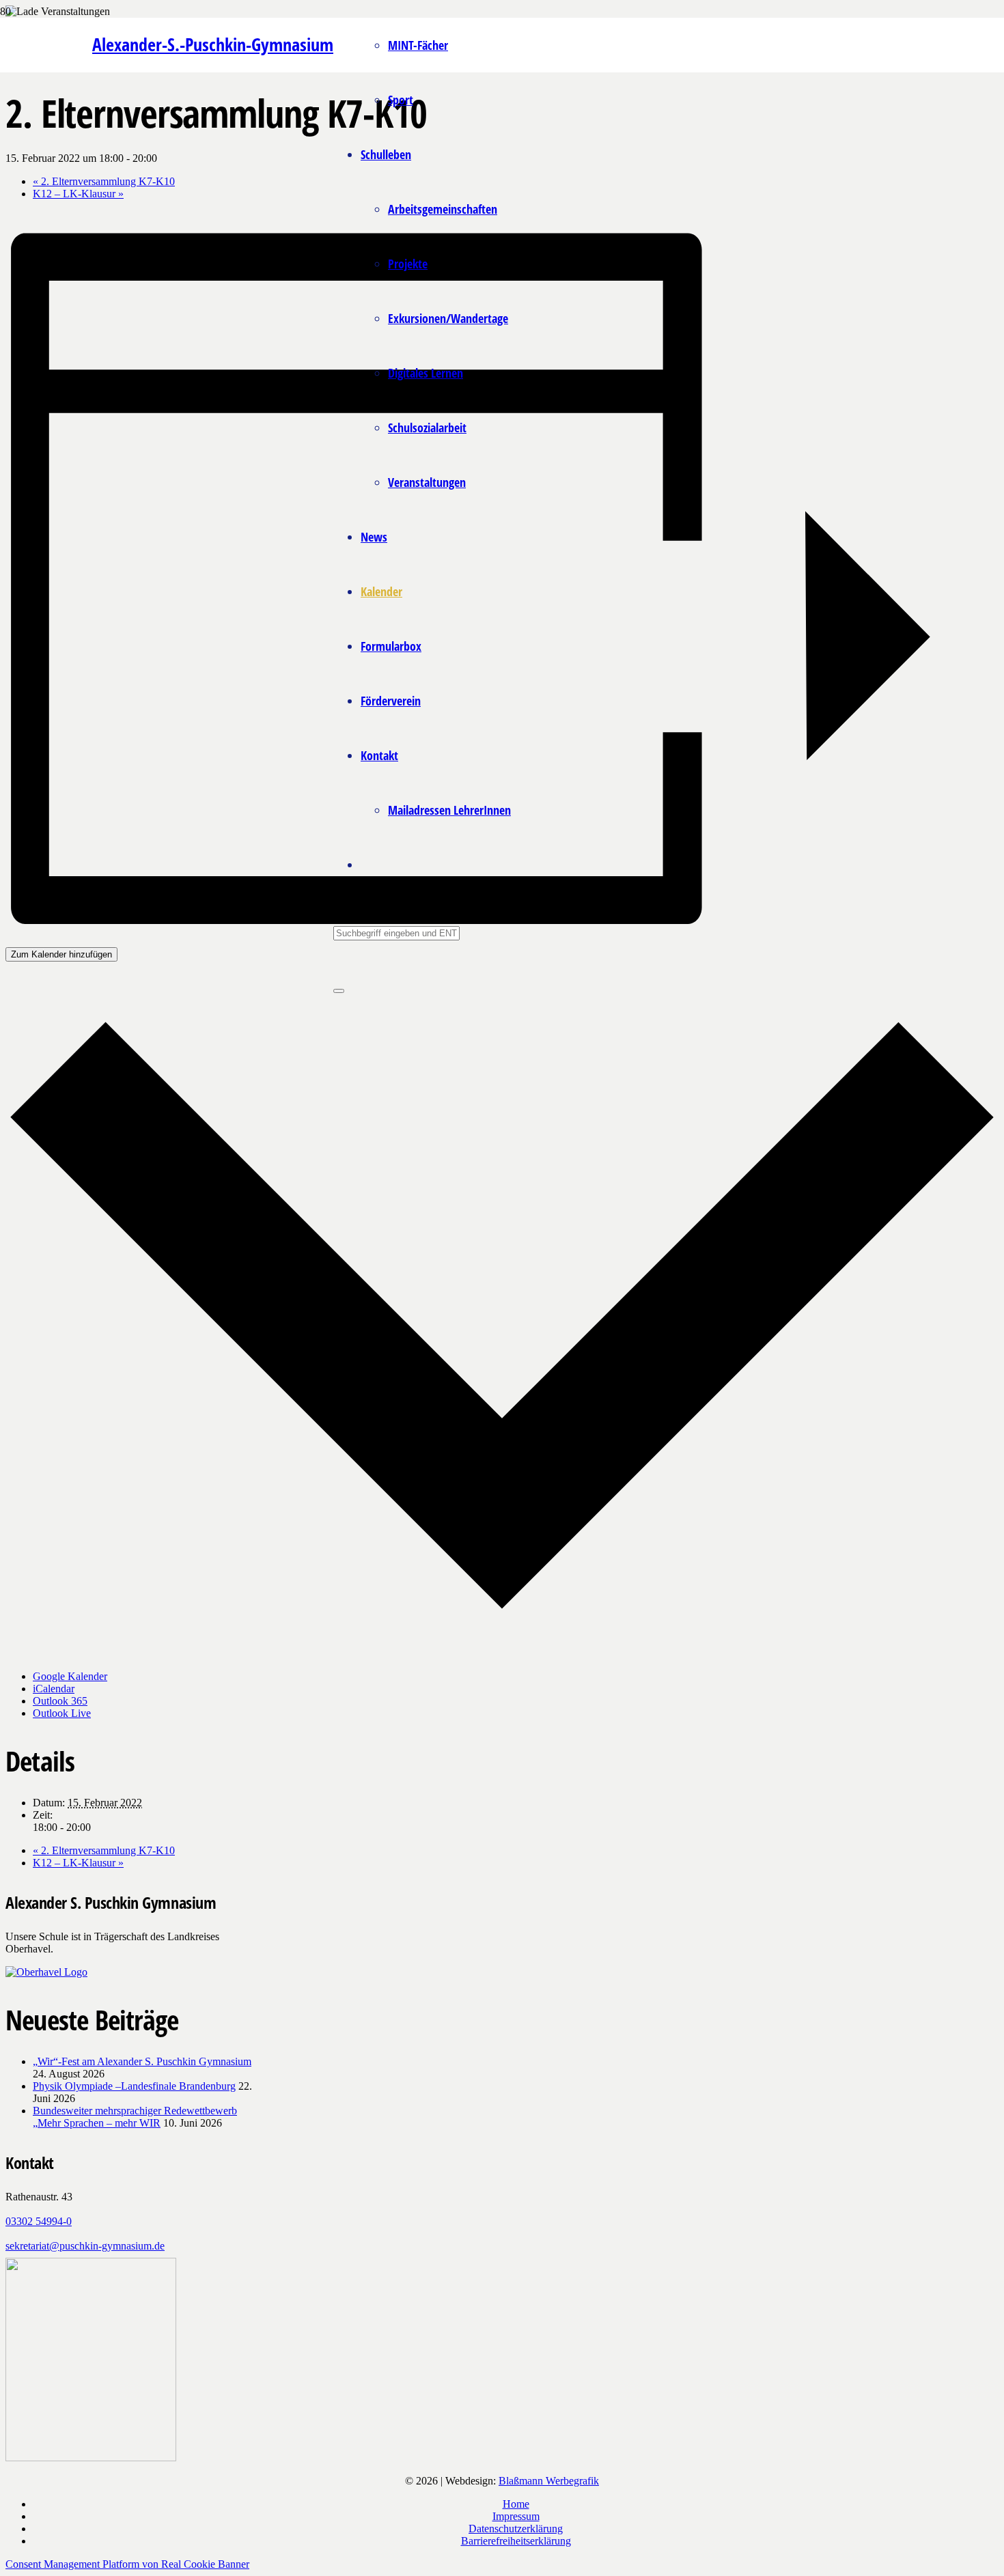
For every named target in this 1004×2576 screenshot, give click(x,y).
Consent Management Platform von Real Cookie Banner (127, 2564)
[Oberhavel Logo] (46, 1972)
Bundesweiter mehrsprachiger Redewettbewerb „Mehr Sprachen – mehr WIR (135, 2117)
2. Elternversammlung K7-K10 (104, 181)
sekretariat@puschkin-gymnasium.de (85, 2246)
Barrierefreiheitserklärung (516, 2541)
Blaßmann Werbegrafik (549, 2481)
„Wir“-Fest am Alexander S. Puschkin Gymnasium (142, 2061)
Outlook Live (62, 1713)
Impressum (516, 2516)
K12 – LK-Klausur (78, 194)
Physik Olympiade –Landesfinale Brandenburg (134, 2086)
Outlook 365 (60, 1701)
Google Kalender (70, 1676)
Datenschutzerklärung (516, 2529)
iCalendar (54, 1689)
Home (516, 2504)
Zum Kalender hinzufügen (61, 954)
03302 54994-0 (39, 2221)
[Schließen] (339, 991)
